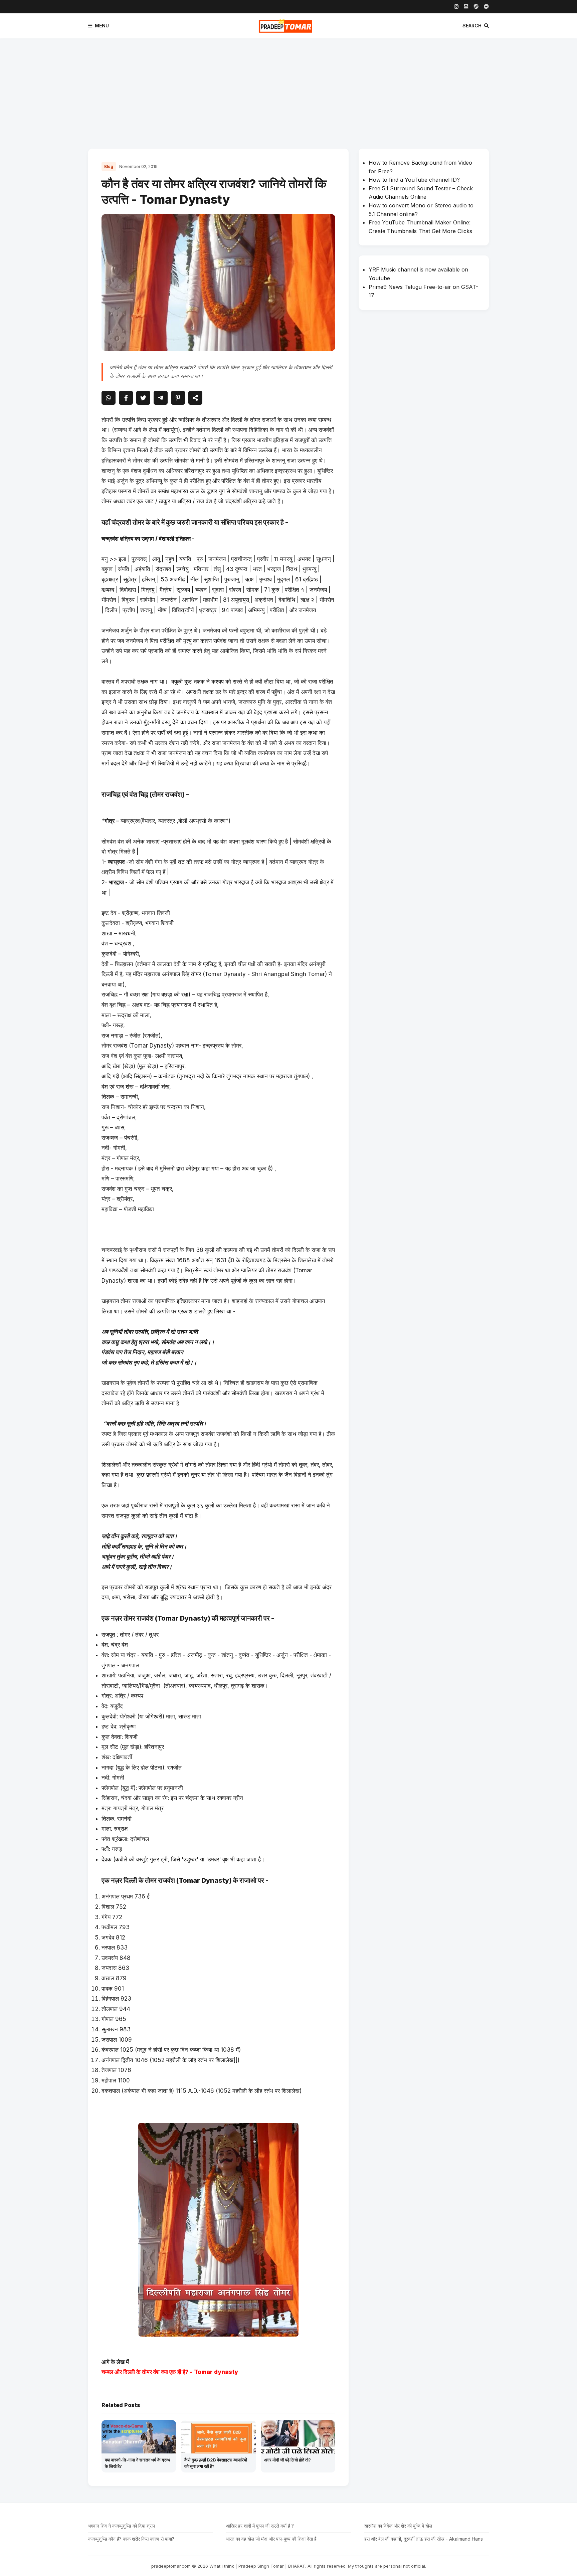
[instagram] (456, 7)
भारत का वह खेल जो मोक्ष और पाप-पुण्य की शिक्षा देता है (271, 2539)
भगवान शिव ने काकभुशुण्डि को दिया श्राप (122, 2526)
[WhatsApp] (109, 398)
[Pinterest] (178, 398)
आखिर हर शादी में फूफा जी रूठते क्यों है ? (260, 2526)
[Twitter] (143, 398)
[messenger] (486, 7)
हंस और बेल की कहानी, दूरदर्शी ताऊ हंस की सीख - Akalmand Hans (424, 2539)
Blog (109, 166)
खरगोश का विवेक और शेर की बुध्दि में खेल (398, 2526)
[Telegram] (161, 398)
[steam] (476, 7)
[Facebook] (126, 398)
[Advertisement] (288, 88)
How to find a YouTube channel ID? (414, 180)
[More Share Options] (195, 398)
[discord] (466, 7)
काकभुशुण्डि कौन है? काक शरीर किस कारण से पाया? (131, 2539)
